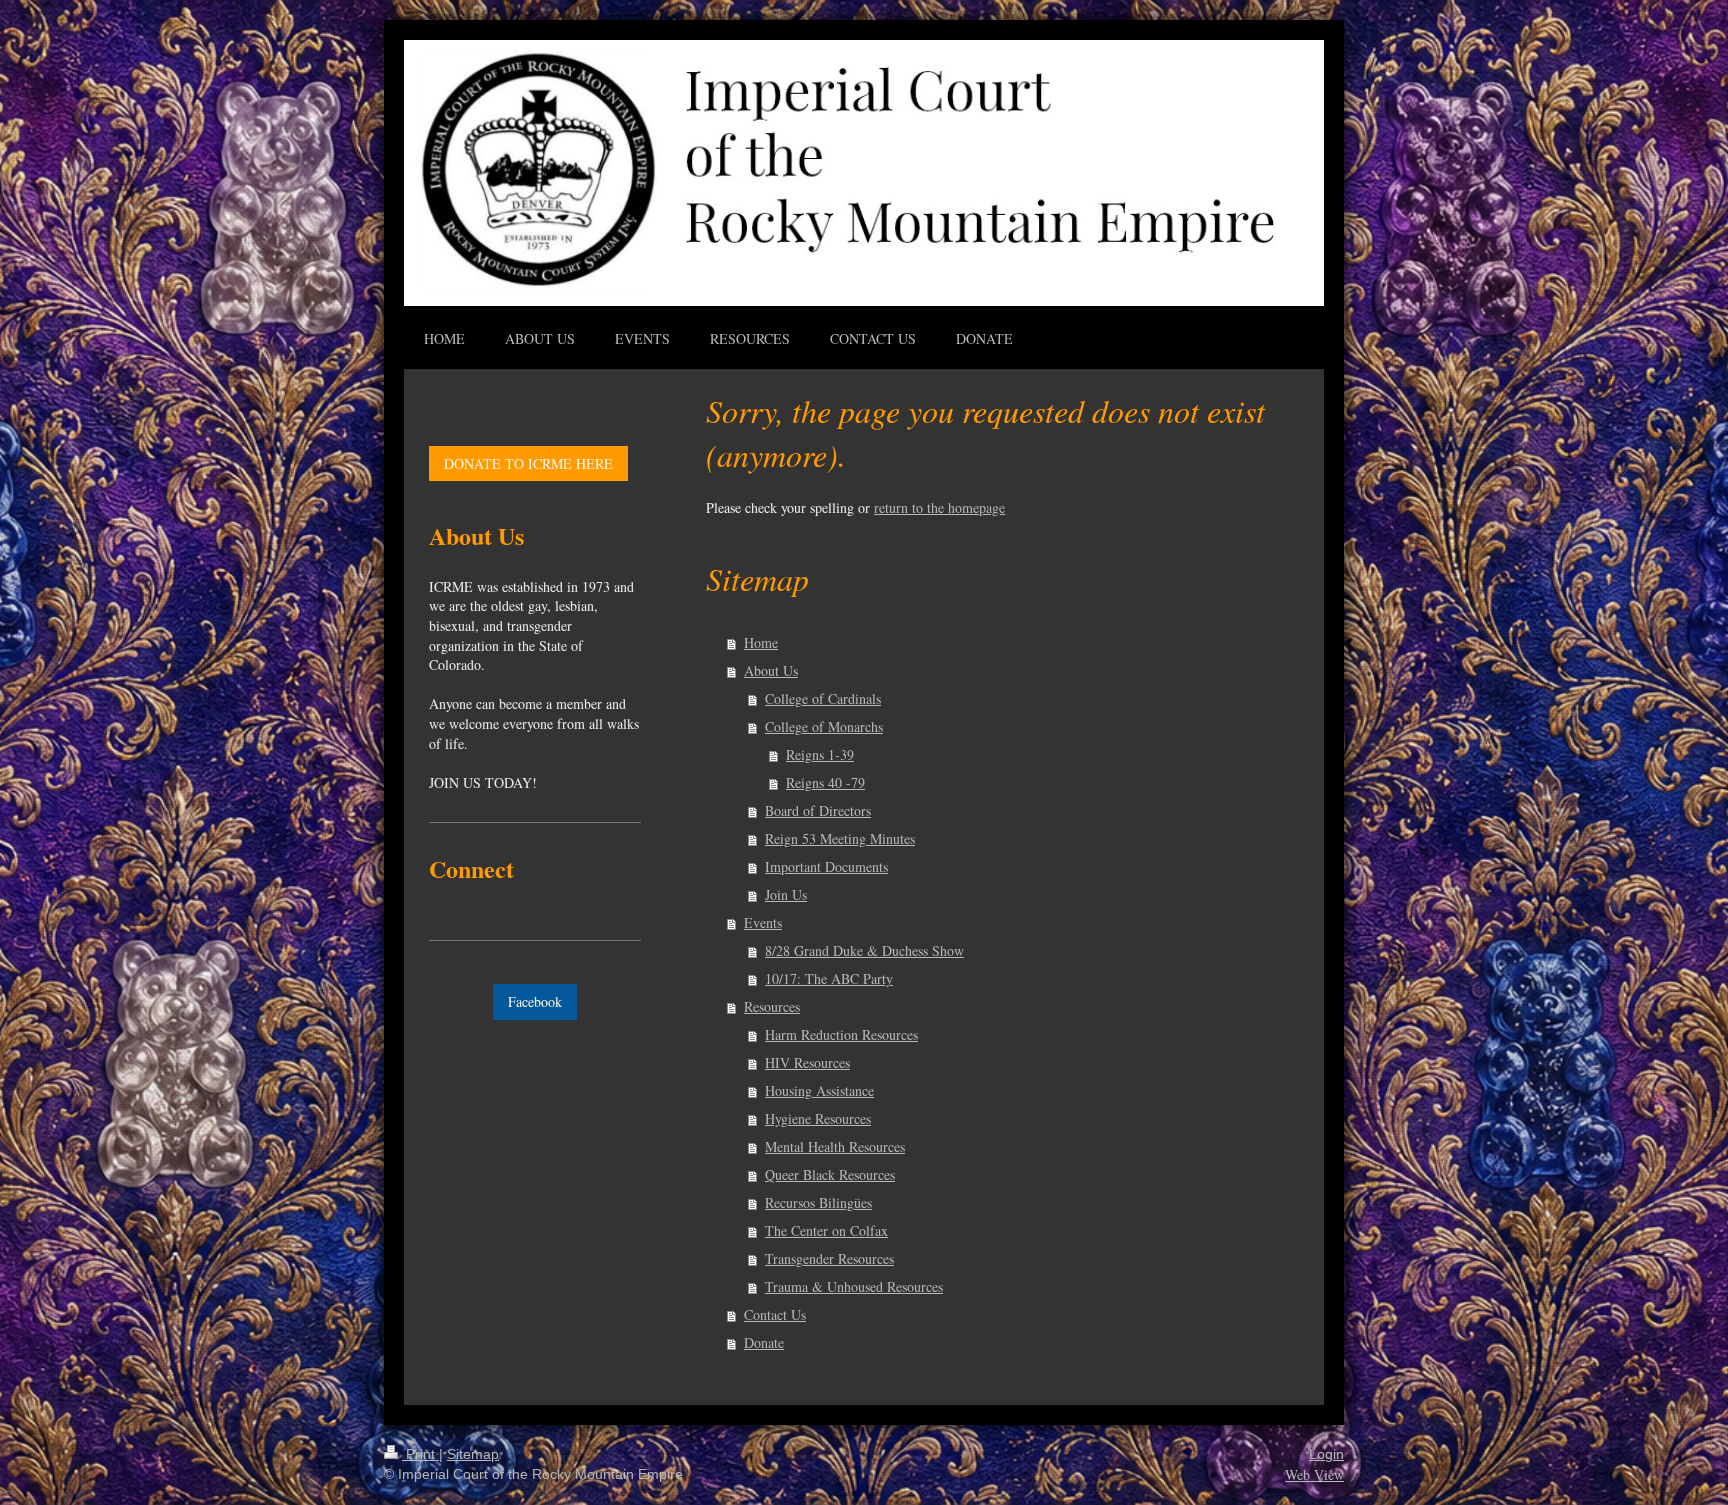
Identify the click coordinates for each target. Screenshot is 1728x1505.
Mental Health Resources (835, 1146)
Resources (772, 1006)
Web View (1314, 1474)
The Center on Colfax (826, 1230)
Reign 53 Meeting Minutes (840, 838)
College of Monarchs (824, 726)
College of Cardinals (823, 698)
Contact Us (775, 1314)
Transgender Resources (829, 1258)
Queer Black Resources (830, 1174)
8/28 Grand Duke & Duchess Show (864, 950)
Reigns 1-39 (820, 754)
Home (761, 642)
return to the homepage (939, 507)
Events (763, 922)
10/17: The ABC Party (829, 978)
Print (420, 1454)
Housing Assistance (819, 1090)
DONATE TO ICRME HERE (528, 463)
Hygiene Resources (818, 1118)
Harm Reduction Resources (841, 1034)
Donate (764, 1342)
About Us (771, 670)
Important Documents (826, 866)
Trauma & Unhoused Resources (854, 1286)
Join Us (786, 894)
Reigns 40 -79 (825, 782)
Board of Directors (818, 810)
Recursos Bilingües (818, 1202)
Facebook (535, 1001)
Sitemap (473, 1454)
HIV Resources (807, 1062)
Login (1326, 1454)
